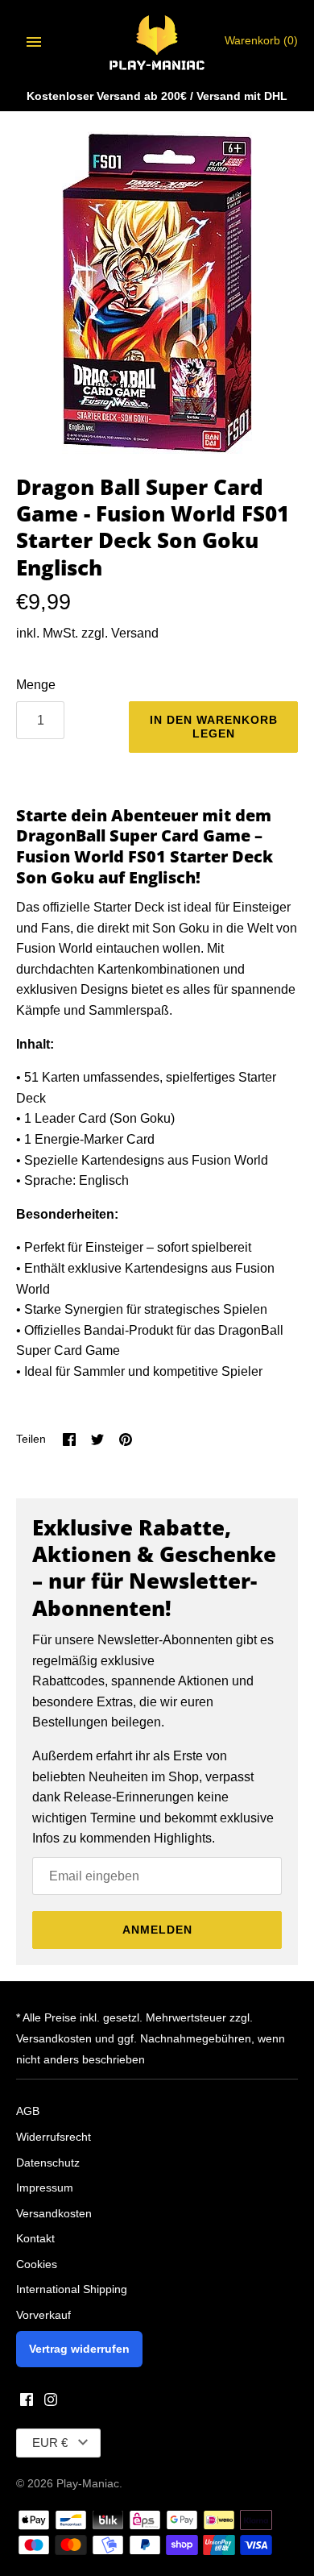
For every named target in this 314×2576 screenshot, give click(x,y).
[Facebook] (27, 2402)
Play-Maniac (88, 2484)
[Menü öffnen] (34, 42)
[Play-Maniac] (157, 42)
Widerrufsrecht (54, 2137)
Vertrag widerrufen (79, 2349)
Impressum (45, 2188)
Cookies (37, 2264)
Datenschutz (48, 2163)
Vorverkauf (43, 2315)
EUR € (50, 2443)
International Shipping (72, 2289)
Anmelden (157, 1930)
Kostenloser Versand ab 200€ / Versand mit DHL (157, 96)
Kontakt (35, 2239)
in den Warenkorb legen (214, 727)
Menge (36, 685)
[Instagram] (51, 2402)
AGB (28, 2111)
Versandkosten (54, 2214)
